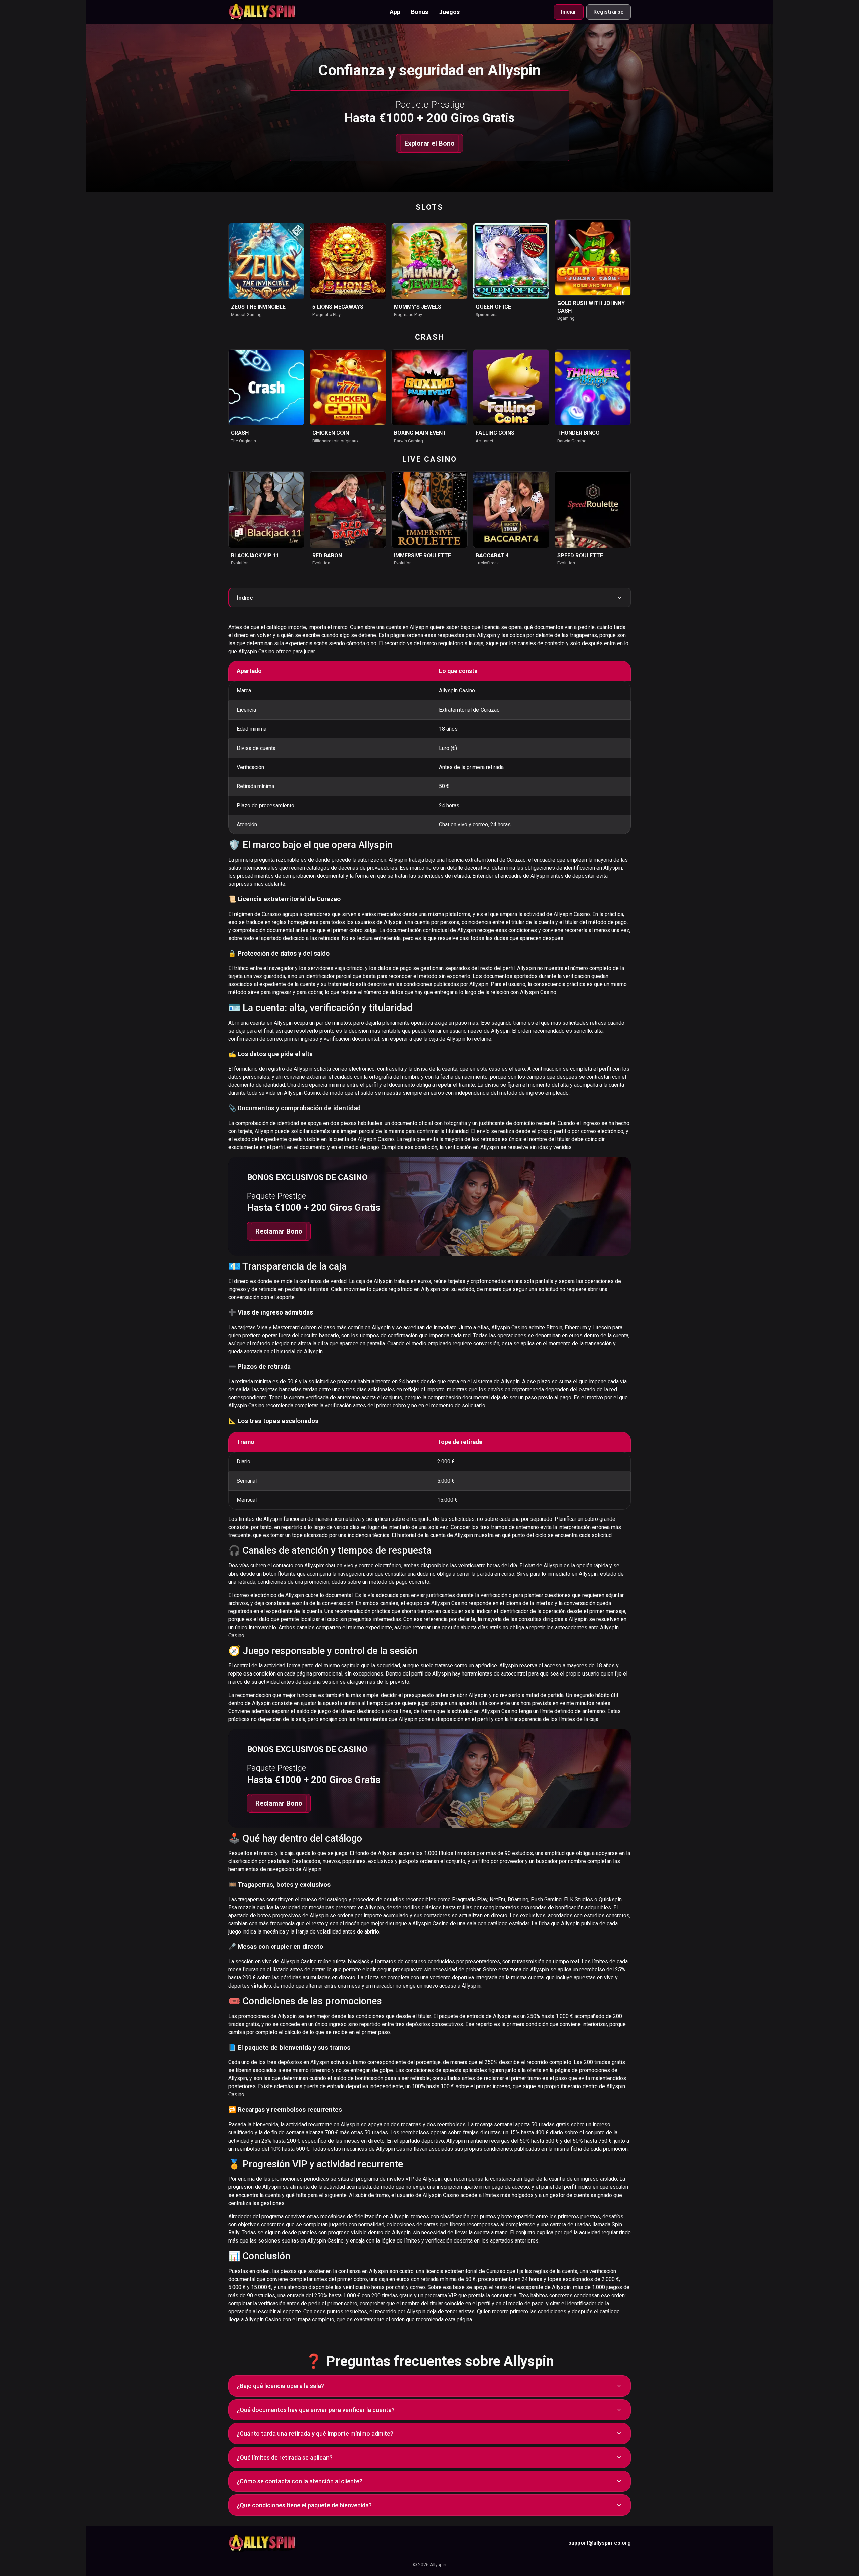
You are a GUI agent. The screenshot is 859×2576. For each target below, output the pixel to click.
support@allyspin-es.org (600, 2543)
